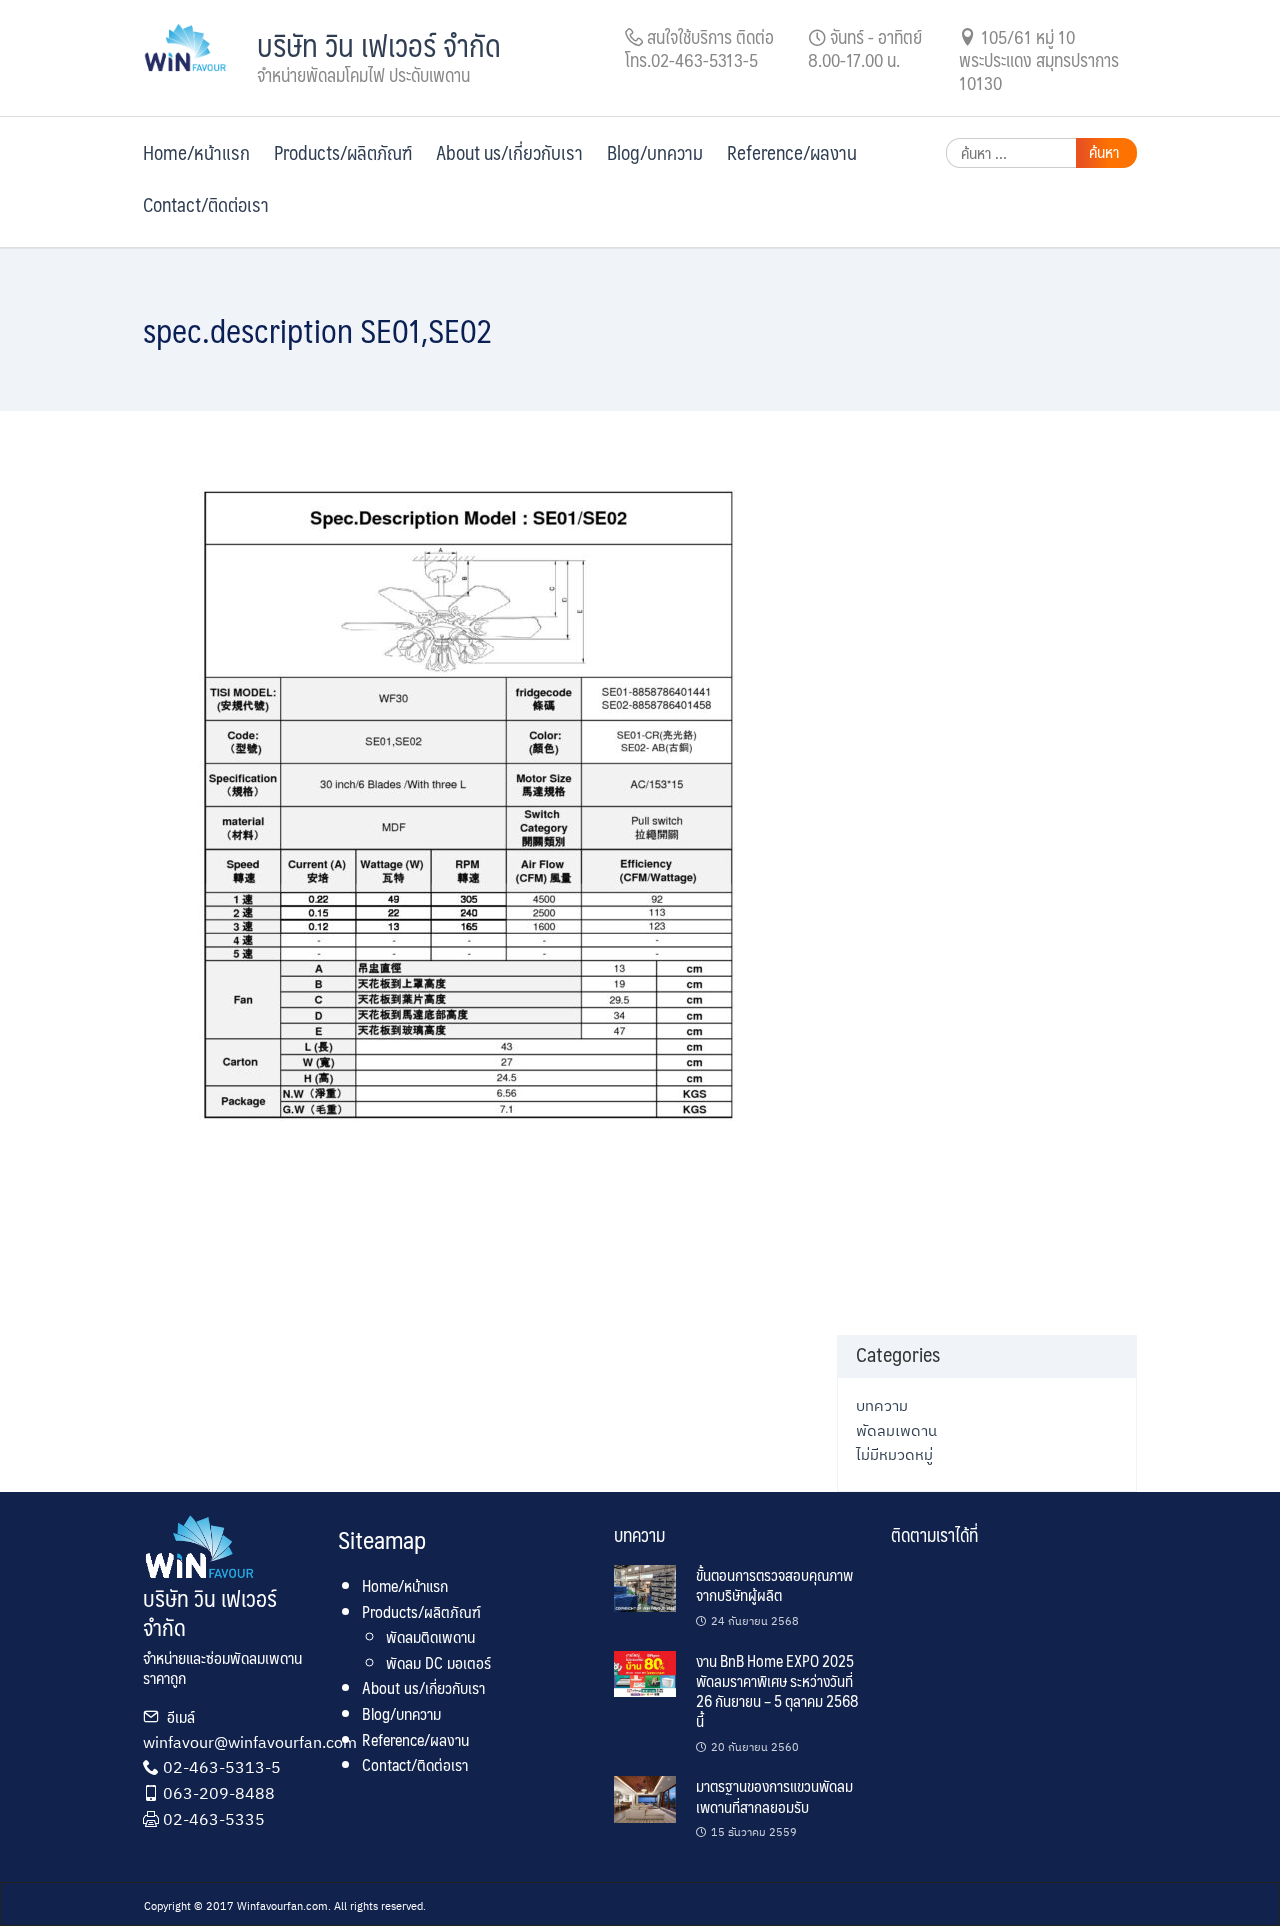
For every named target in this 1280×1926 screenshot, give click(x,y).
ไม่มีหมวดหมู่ (894, 1454)
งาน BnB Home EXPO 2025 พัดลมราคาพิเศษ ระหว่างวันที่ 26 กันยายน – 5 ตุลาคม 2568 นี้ (777, 1691)
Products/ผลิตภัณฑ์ (343, 152)
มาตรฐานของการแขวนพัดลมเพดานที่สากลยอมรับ (774, 1795)
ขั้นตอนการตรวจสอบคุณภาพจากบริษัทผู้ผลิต (774, 1584)
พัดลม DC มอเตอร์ (438, 1662)
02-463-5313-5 (222, 1767)
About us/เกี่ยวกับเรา (509, 152)
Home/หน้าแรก (196, 152)
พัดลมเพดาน (896, 1430)
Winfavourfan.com (282, 1906)
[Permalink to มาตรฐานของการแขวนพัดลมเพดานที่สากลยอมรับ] (645, 1798)
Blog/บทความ (655, 152)
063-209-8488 (219, 1793)
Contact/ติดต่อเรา (206, 204)
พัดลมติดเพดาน (430, 1636)
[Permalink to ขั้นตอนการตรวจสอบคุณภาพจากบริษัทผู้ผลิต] (645, 1587)
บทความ (882, 1405)
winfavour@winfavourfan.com (250, 1742)
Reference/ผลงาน (792, 152)
